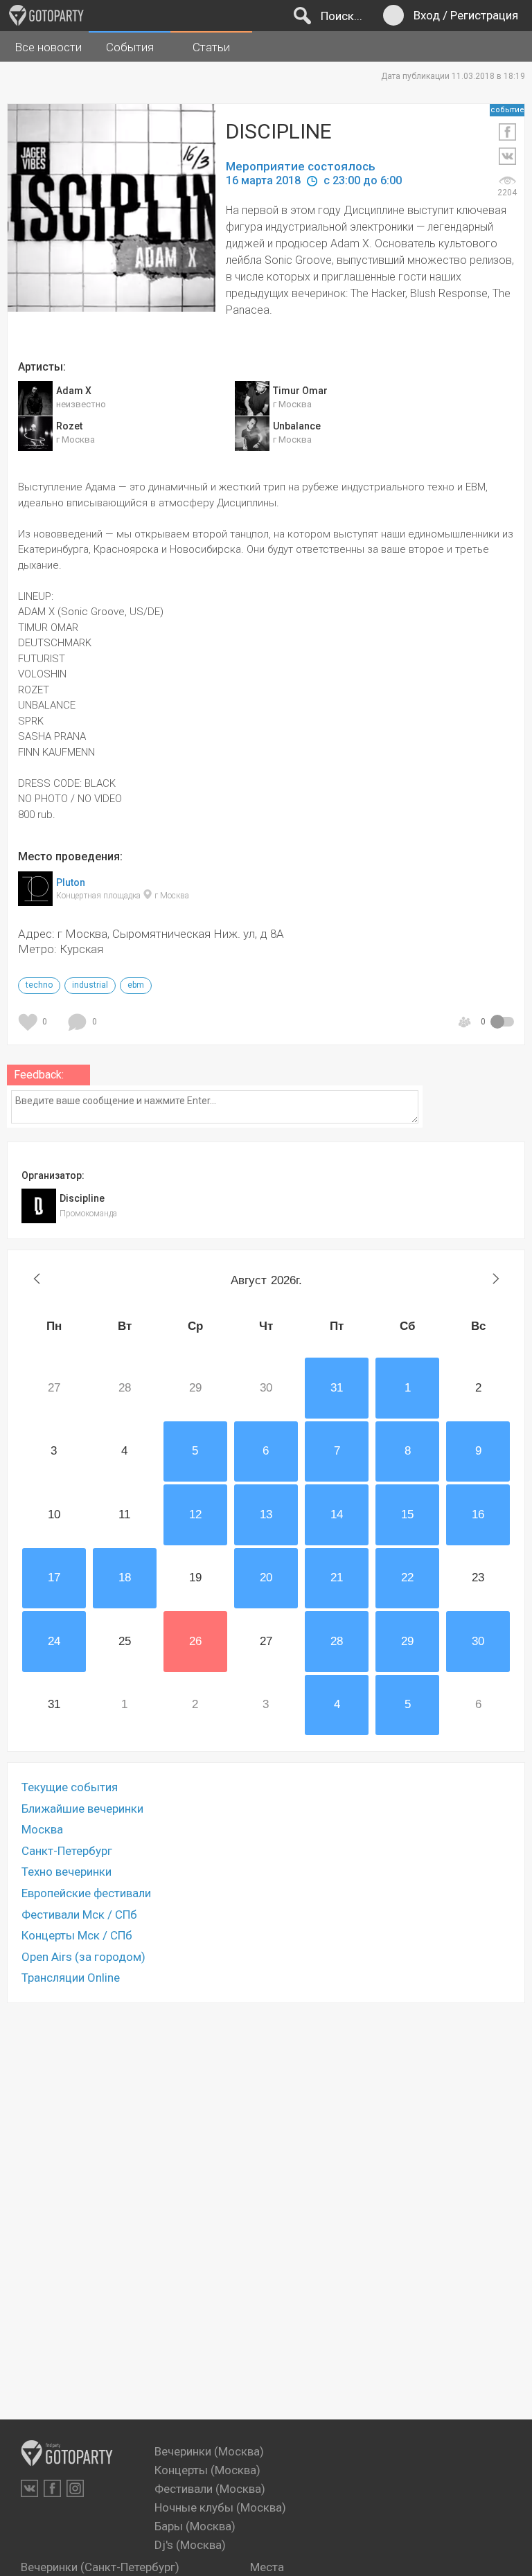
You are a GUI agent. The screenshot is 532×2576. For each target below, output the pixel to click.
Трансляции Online (71, 1978)
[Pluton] (35, 898)
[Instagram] (75, 2488)
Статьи (211, 47)
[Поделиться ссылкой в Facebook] (507, 132)
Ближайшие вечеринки (82, 1809)
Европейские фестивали (86, 1893)
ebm (136, 985)
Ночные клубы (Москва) (220, 2507)
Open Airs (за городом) (83, 1957)
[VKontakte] (29, 2488)
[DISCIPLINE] (122, 222)
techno (39, 985)
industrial (90, 985)
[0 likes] (30, 1022)
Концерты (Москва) (207, 2470)
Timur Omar (300, 391)
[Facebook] (52, 2488)
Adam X (74, 391)
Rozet (69, 426)
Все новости (48, 47)
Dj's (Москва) (190, 2545)
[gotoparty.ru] (46, 15)
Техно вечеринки (66, 1872)
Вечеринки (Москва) (209, 2451)
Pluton (71, 882)
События (130, 47)
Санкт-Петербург (67, 1851)
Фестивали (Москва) (210, 2489)
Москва (42, 1829)
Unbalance (297, 426)
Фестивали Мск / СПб (79, 1915)
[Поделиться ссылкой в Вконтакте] (507, 156)
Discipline (82, 1198)
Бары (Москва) (195, 2526)
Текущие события (70, 1787)
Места (267, 2567)
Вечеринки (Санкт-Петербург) (100, 2567)
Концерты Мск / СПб (77, 1935)
